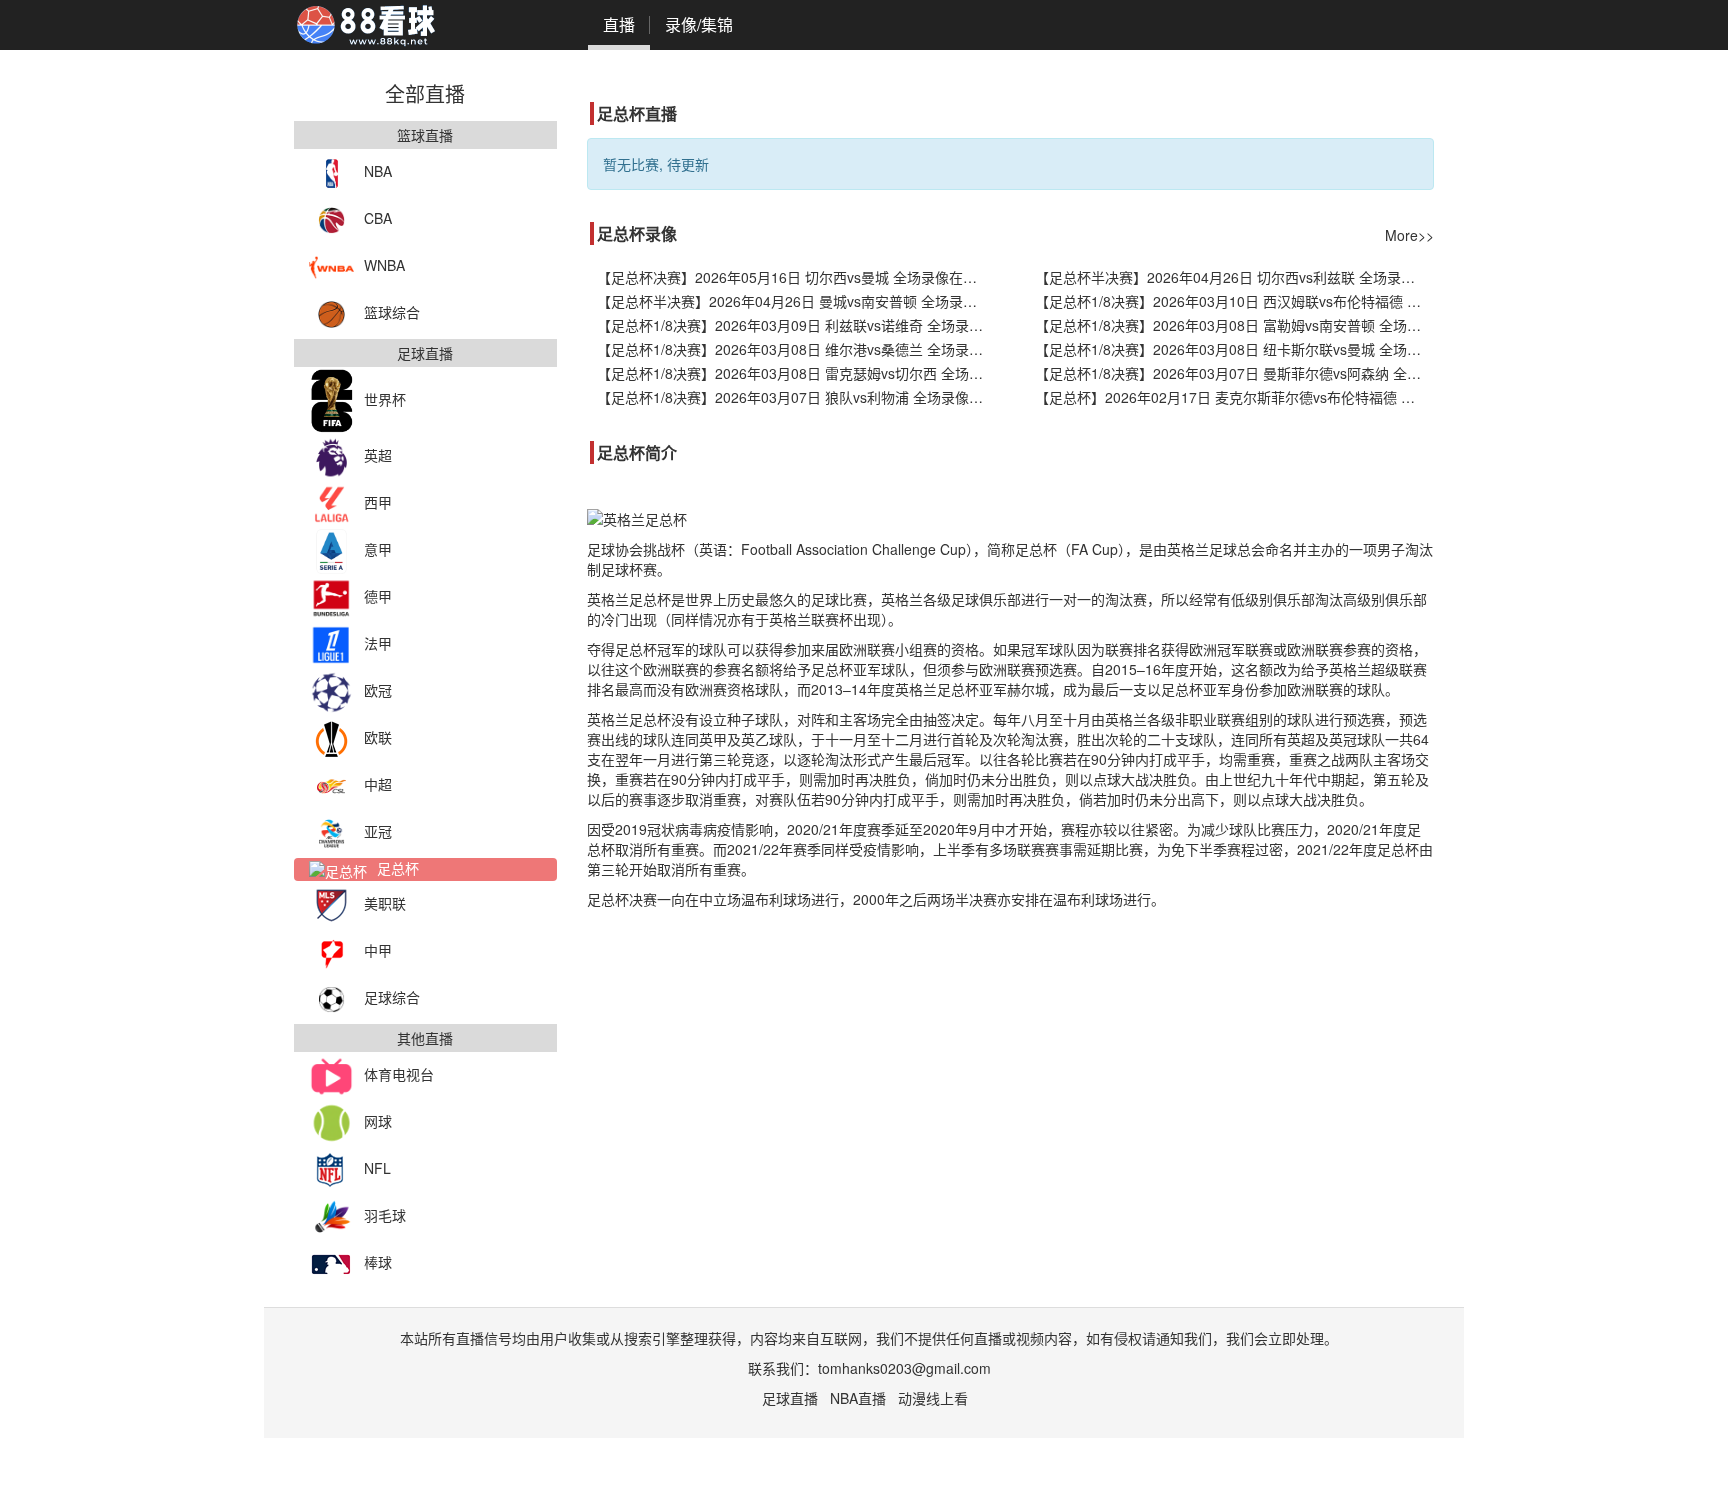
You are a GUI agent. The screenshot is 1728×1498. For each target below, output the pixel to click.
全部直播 (425, 93)
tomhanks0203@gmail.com (904, 1368)
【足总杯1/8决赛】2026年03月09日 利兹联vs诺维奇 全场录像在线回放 (796, 325)
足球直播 (790, 1398)
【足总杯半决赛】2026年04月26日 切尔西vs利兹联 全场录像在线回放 (1234, 277)
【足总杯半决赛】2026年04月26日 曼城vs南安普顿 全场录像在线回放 (796, 301)
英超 (378, 455)
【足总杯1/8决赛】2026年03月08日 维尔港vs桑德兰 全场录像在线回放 (796, 349)
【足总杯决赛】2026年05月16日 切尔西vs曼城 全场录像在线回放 (796, 277)
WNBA (384, 265)
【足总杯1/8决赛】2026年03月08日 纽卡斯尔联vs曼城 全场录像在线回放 (1234, 349)
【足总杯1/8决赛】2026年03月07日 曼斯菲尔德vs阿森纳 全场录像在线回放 (1234, 373)
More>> (1409, 235)
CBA (378, 218)
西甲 (378, 502)
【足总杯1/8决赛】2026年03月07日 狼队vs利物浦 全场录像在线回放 (796, 397)
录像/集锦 (699, 24)
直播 (619, 24)
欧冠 (378, 690)
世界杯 (385, 399)
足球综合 (392, 997)
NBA (378, 171)
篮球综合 (392, 312)
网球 (378, 1121)
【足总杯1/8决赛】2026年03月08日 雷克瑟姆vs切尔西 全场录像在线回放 (796, 373)
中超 (378, 784)
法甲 (378, 643)
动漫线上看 (933, 1398)
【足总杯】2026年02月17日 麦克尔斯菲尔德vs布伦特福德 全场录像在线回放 (1234, 397)
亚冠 (378, 831)
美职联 (385, 903)
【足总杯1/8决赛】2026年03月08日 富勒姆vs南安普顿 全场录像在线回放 (1234, 325)
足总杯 (398, 868)
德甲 (378, 596)
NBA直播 (858, 1398)
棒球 (378, 1262)
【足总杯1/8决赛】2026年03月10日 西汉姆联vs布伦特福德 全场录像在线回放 (1234, 301)
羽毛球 (385, 1215)
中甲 (378, 950)
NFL (377, 1168)
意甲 (378, 549)
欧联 (378, 737)
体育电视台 (399, 1074)
